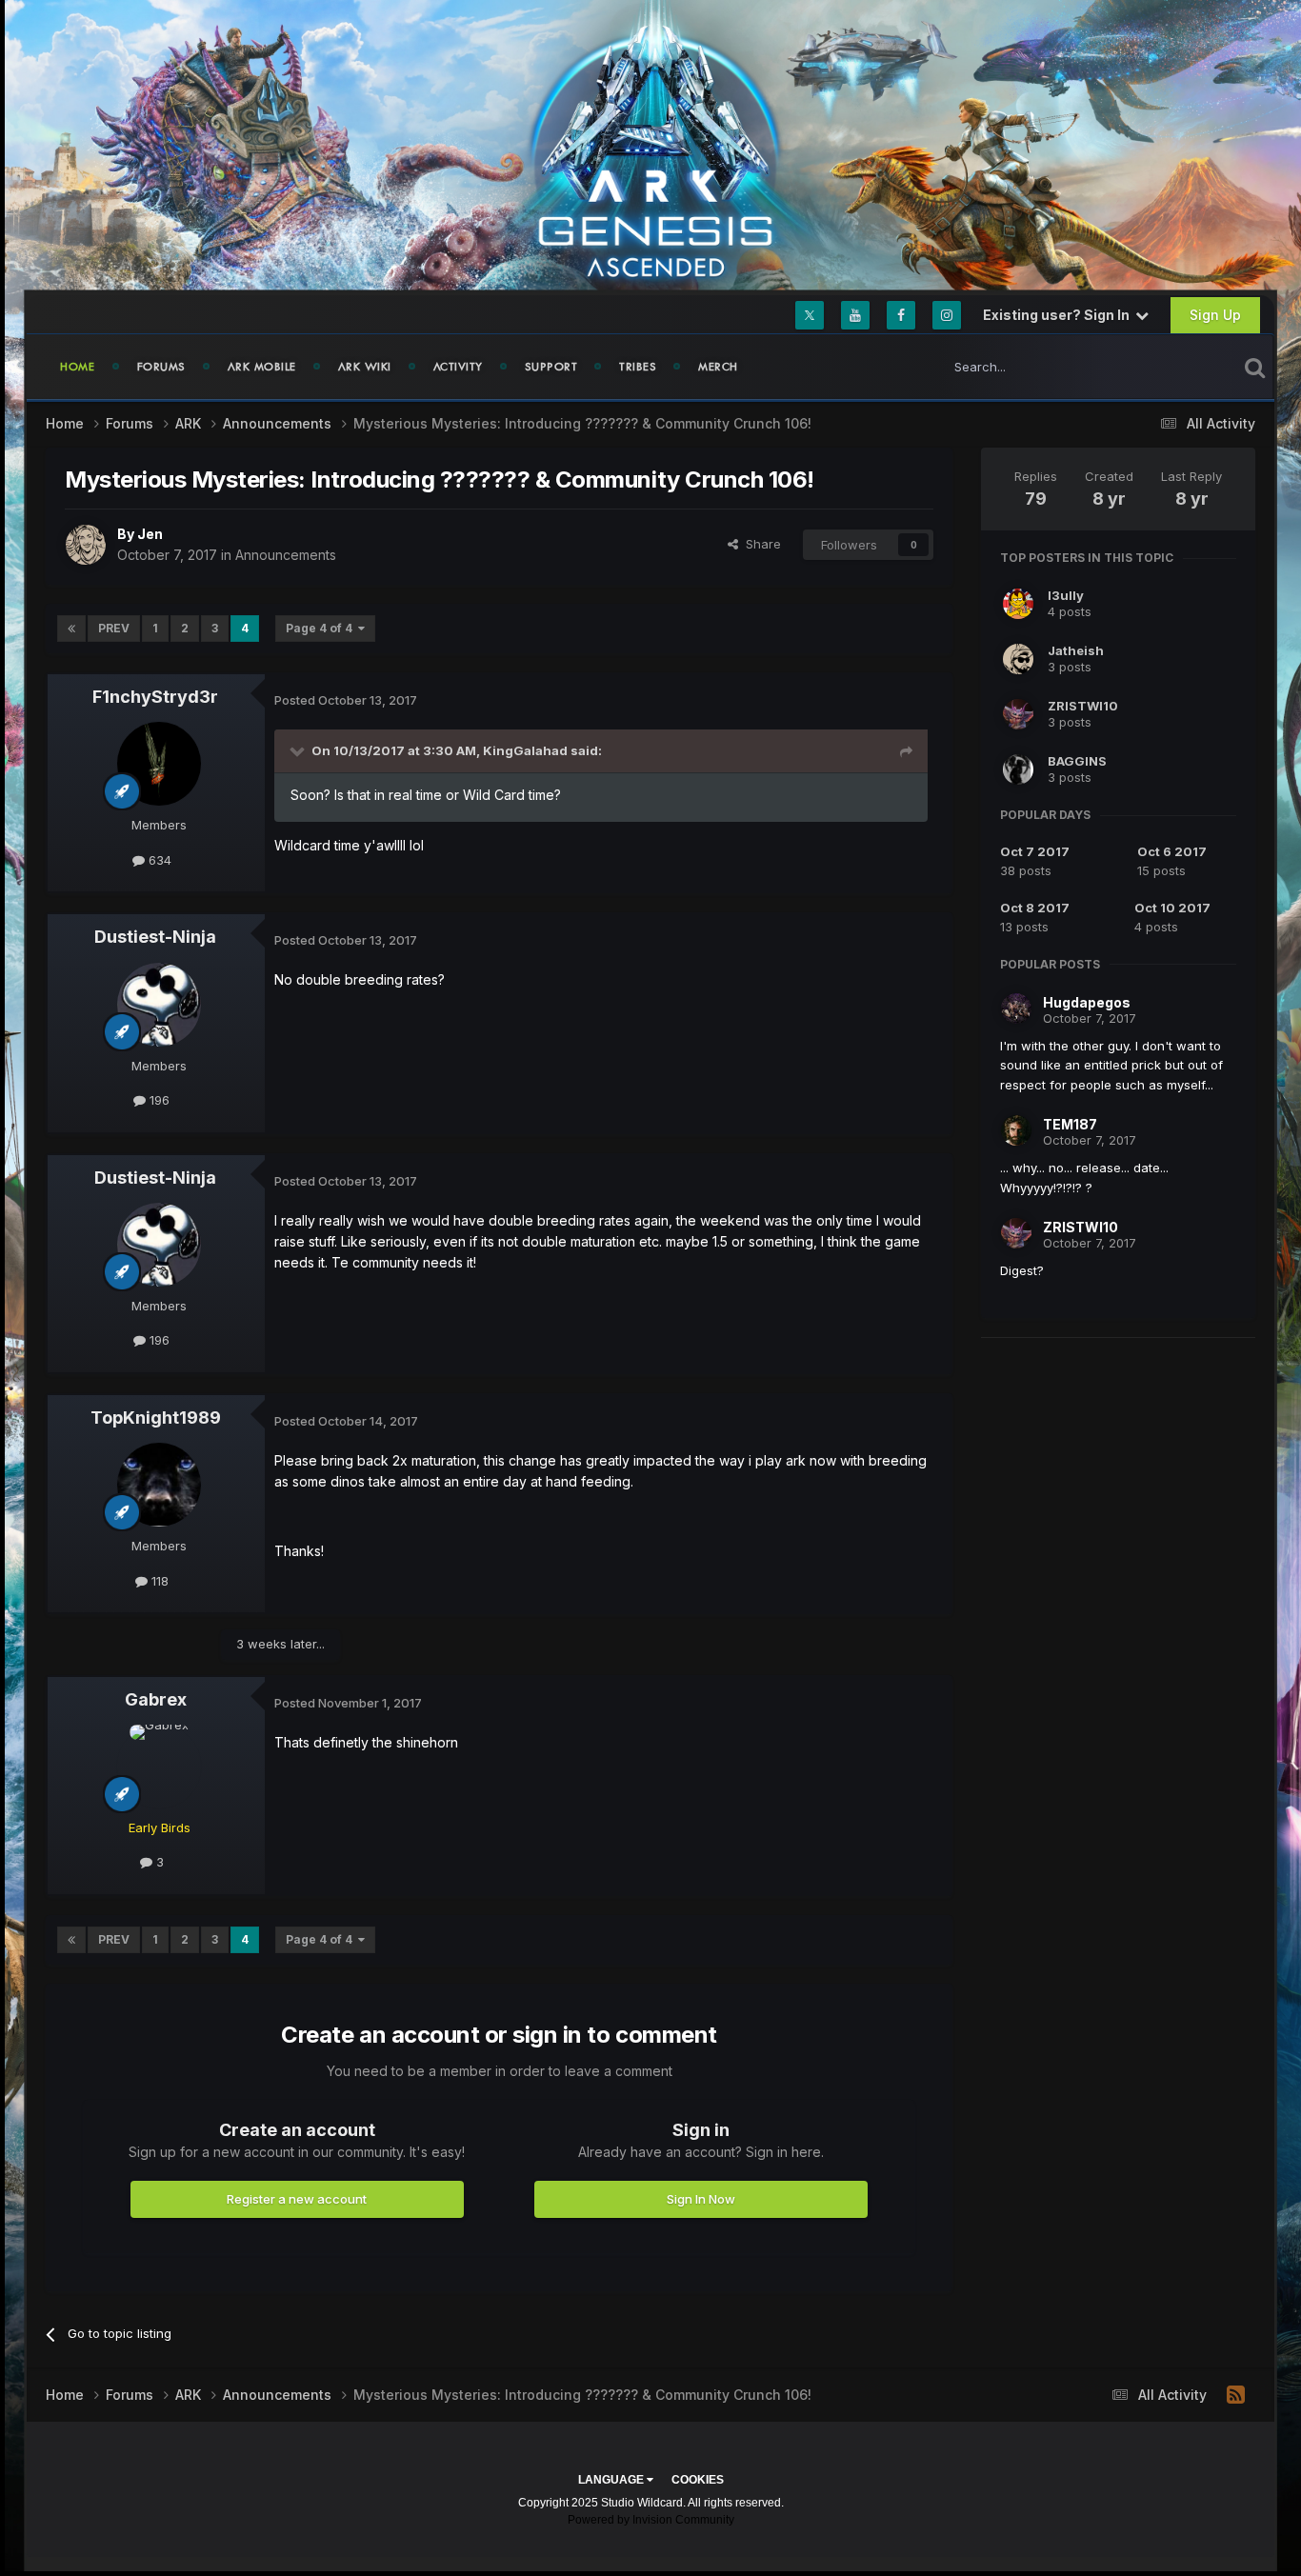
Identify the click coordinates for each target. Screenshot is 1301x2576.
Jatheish (1076, 650)
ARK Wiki (365, 367)
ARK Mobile (262, 367)
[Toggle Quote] (299, 750)
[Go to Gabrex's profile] (159, 1767)
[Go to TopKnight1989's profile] (159, 1485)
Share (760, 544)
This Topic (1181, 366)
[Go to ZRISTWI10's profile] (1018, 714)
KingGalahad (525, 750)
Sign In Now (701, 2199)
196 (158, 1100)
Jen (150, 534)
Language (612, 2480)
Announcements (286, 555)
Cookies (698, 2480)
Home (78, 367)
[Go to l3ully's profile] (1018, 604)
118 (158, 1581)
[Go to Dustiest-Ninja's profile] (159, 1005)
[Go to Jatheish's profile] (1018, 659)
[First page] (71, 629)
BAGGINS (1077, 761)
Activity (458, 367)
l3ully (1066, 595)
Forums (161, 367)
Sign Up (1215, 315)
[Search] (1255, 367)
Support (551, 367)
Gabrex (156, 1699)
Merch (718, 367)
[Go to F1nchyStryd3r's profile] (159, 764)
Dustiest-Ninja (155, 937)
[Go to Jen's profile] (86, 545)
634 (158, 860)
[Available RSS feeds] (1236, 2395)
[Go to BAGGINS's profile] (1018, 769)
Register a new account (297, 2199)
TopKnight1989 (156, 1418)
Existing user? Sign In (1059, 315)
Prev (114, 628)
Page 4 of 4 (322, 628)
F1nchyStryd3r (155, 697)
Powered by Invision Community (651, 2520)
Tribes (638, 367)
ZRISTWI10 (1083, 706)
